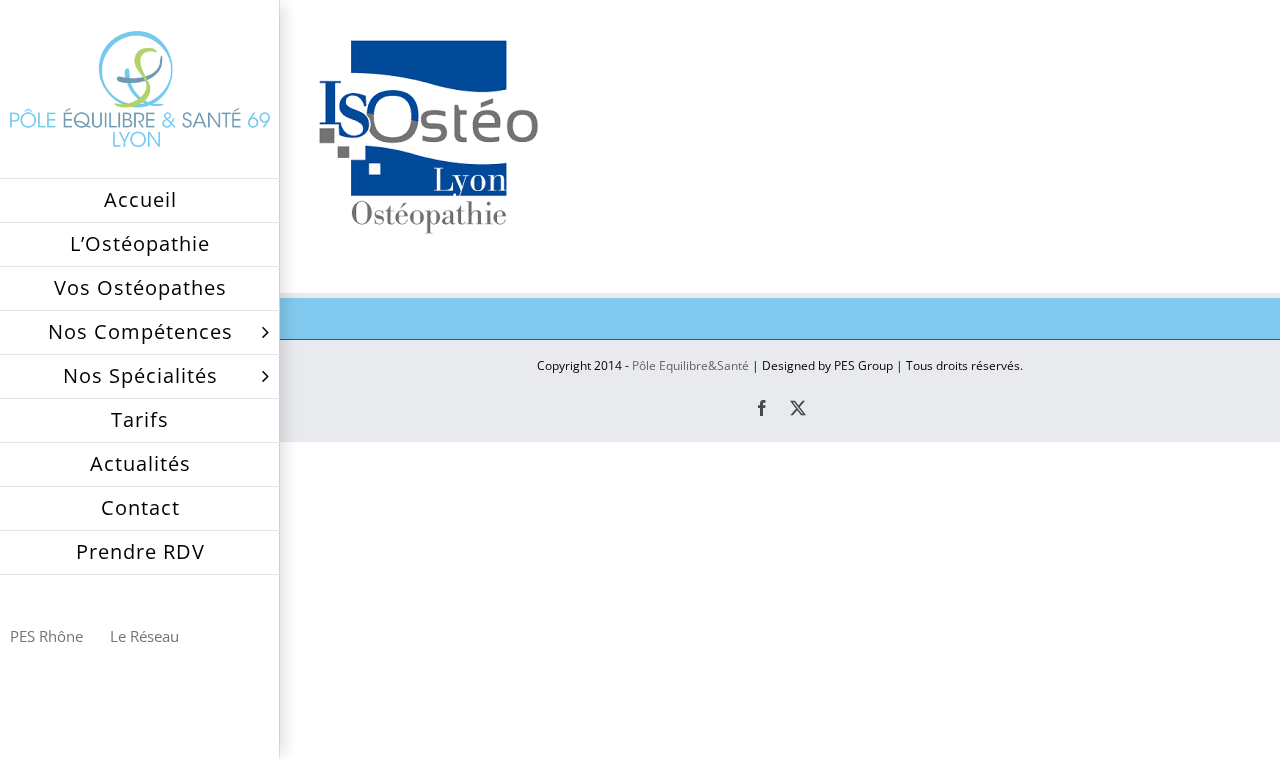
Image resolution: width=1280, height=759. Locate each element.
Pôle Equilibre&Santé (690, 365)
